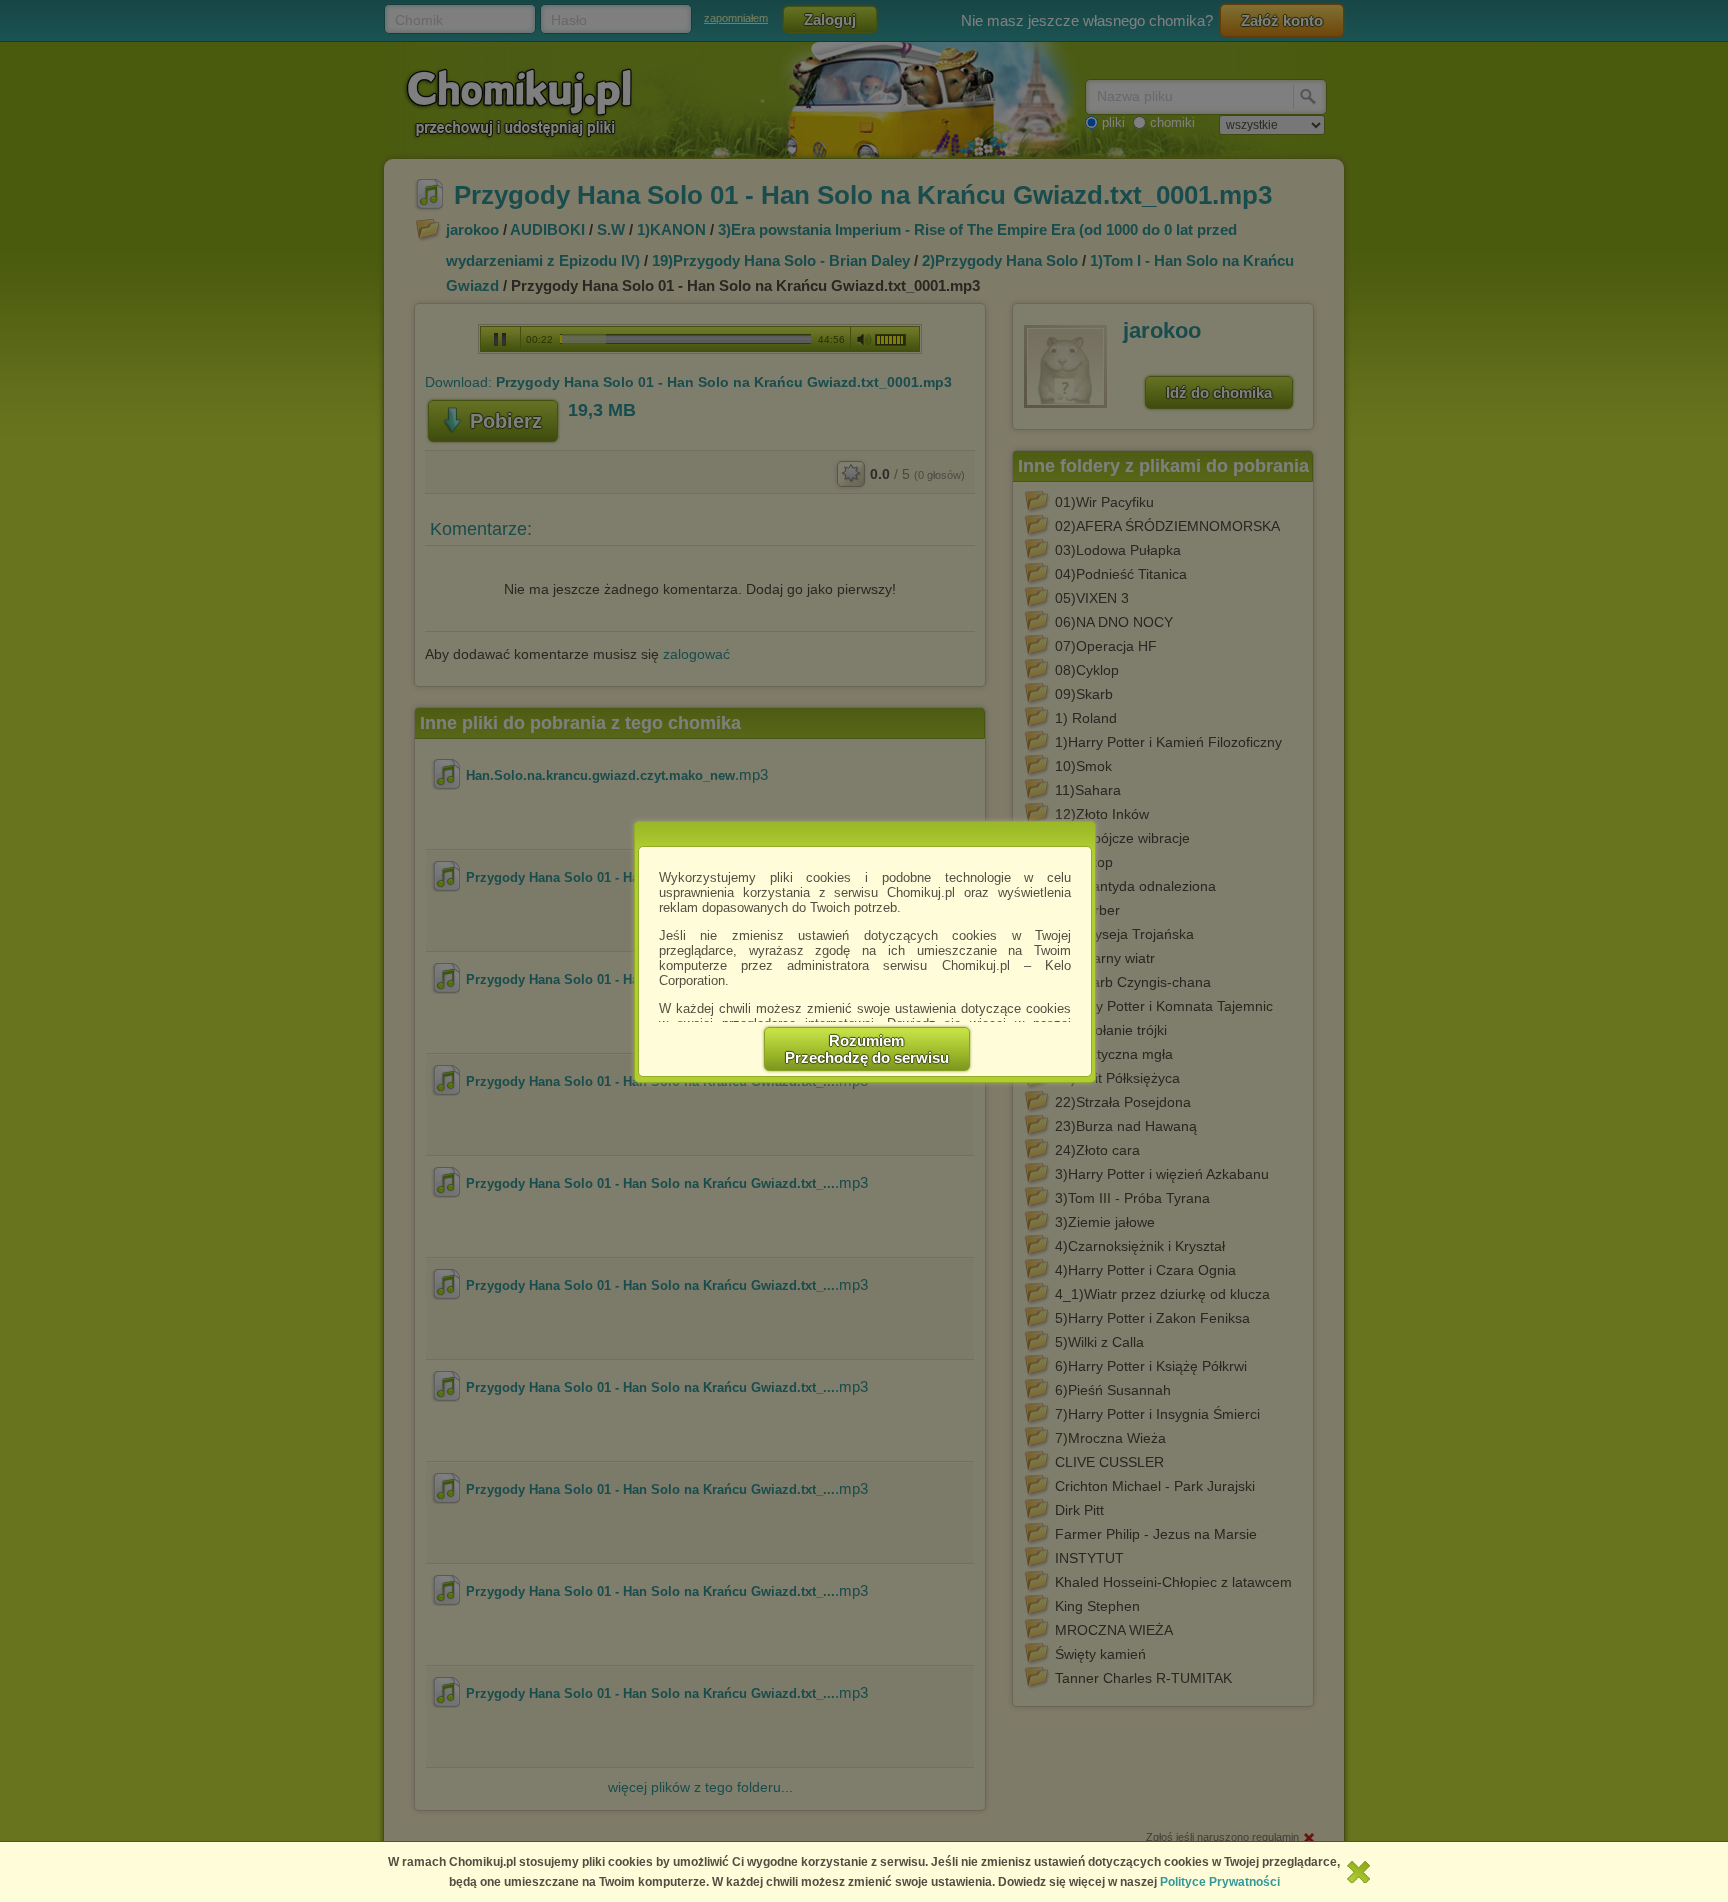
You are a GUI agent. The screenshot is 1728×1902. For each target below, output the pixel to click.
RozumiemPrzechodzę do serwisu (867, 1049)
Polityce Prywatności (1220, 1882)
